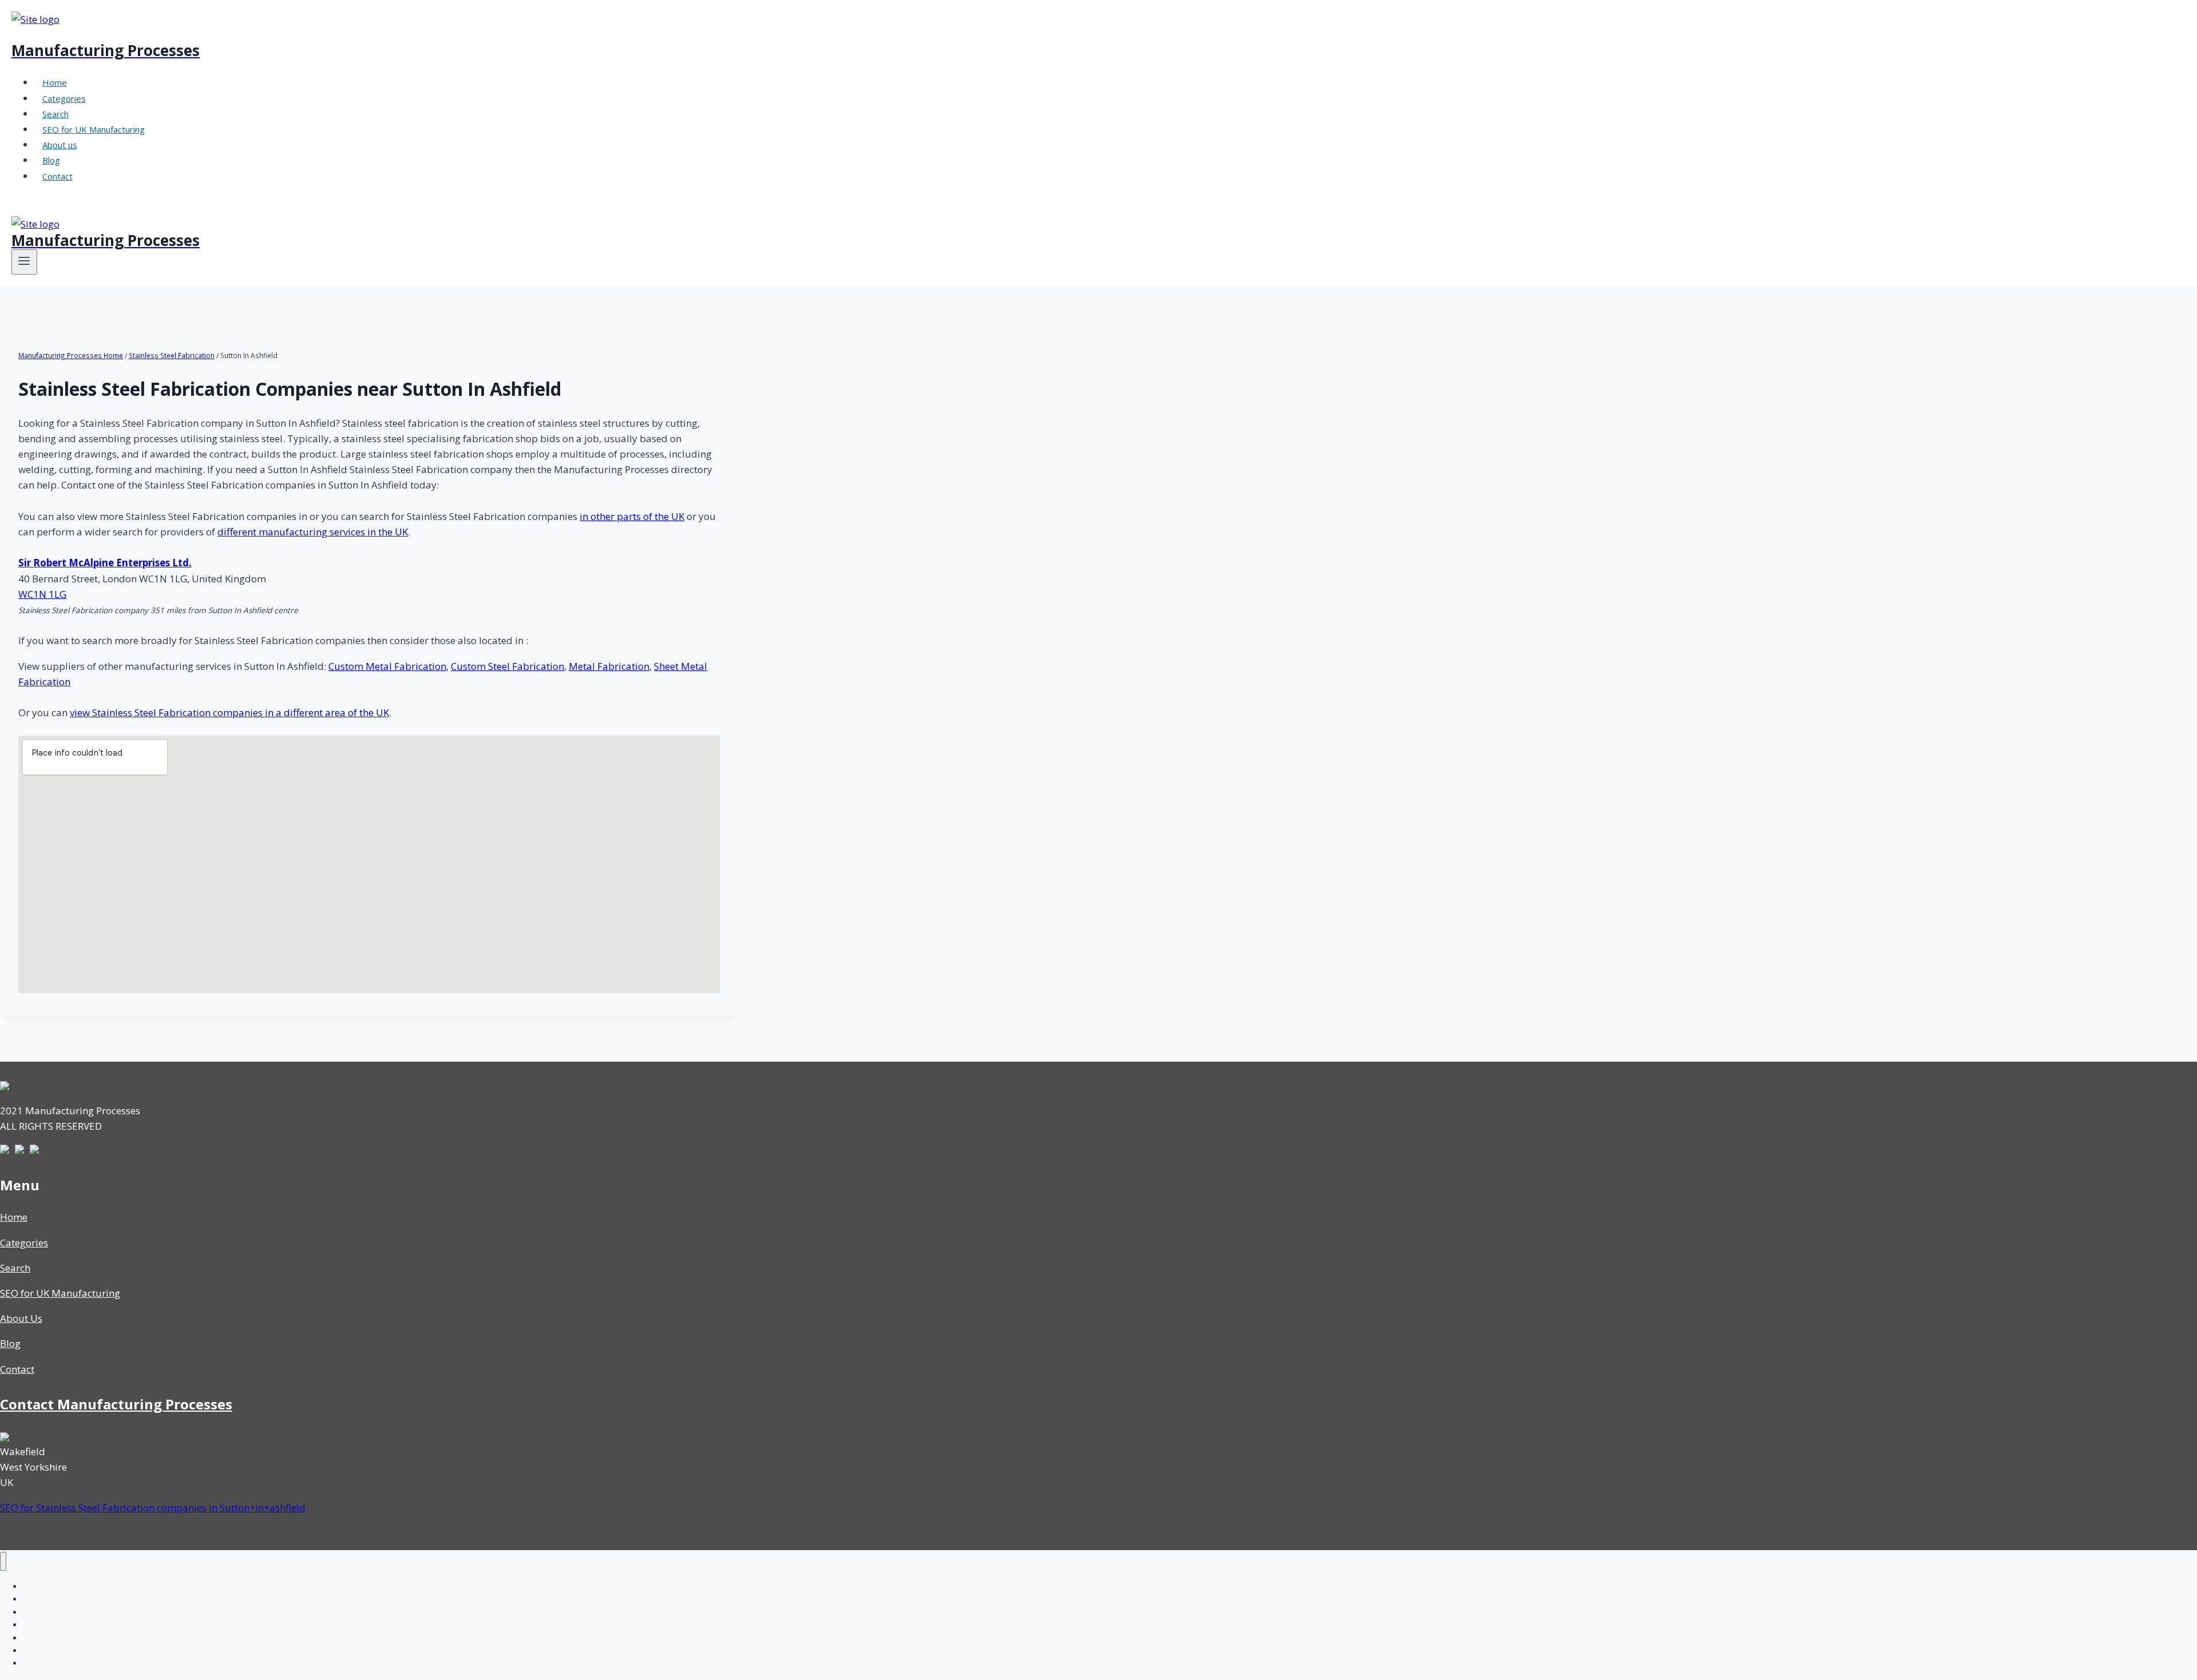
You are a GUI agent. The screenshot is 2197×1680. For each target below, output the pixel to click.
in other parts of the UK (632, 516)
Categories (64, 98)
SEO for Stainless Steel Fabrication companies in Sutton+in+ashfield (153, 1508)
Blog (51, 160)
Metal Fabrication (609, 666)
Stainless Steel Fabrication (172, 355)
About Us (21, 1318)
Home (55, 82)
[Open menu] (24, 262)
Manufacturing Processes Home (71, 355)
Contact (57, 176)
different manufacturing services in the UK (313, 532)
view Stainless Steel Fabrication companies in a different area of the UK (229, 712)
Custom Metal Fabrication (387, 666)
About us (60, 145)
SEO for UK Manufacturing (94, 129)
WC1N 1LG (42, 594)
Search (55, 114)
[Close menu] (3, 1561)
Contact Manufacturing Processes (116, 1404)
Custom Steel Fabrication (507, 666)
